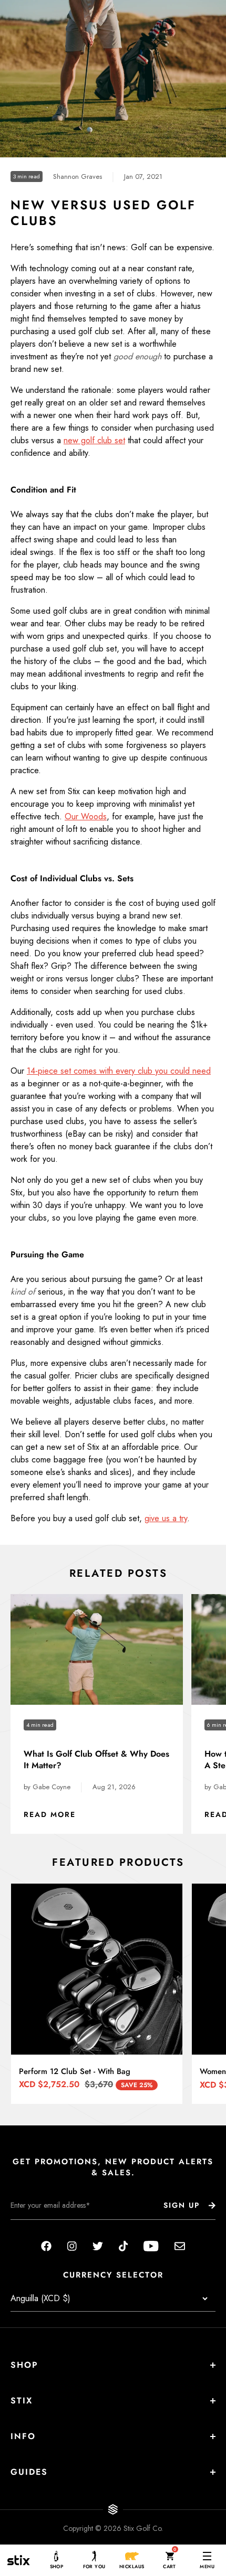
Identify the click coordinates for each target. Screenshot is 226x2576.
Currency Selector (113, 2275)
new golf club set (94, 440)
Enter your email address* (44, 2228)
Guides (29, 2472)
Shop (24, 2365)
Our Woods (86, 816)
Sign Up (182, 2205)
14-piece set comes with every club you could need (119, 1071)
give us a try (166, 1518)
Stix (22, 2401)
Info (23, 2436)
